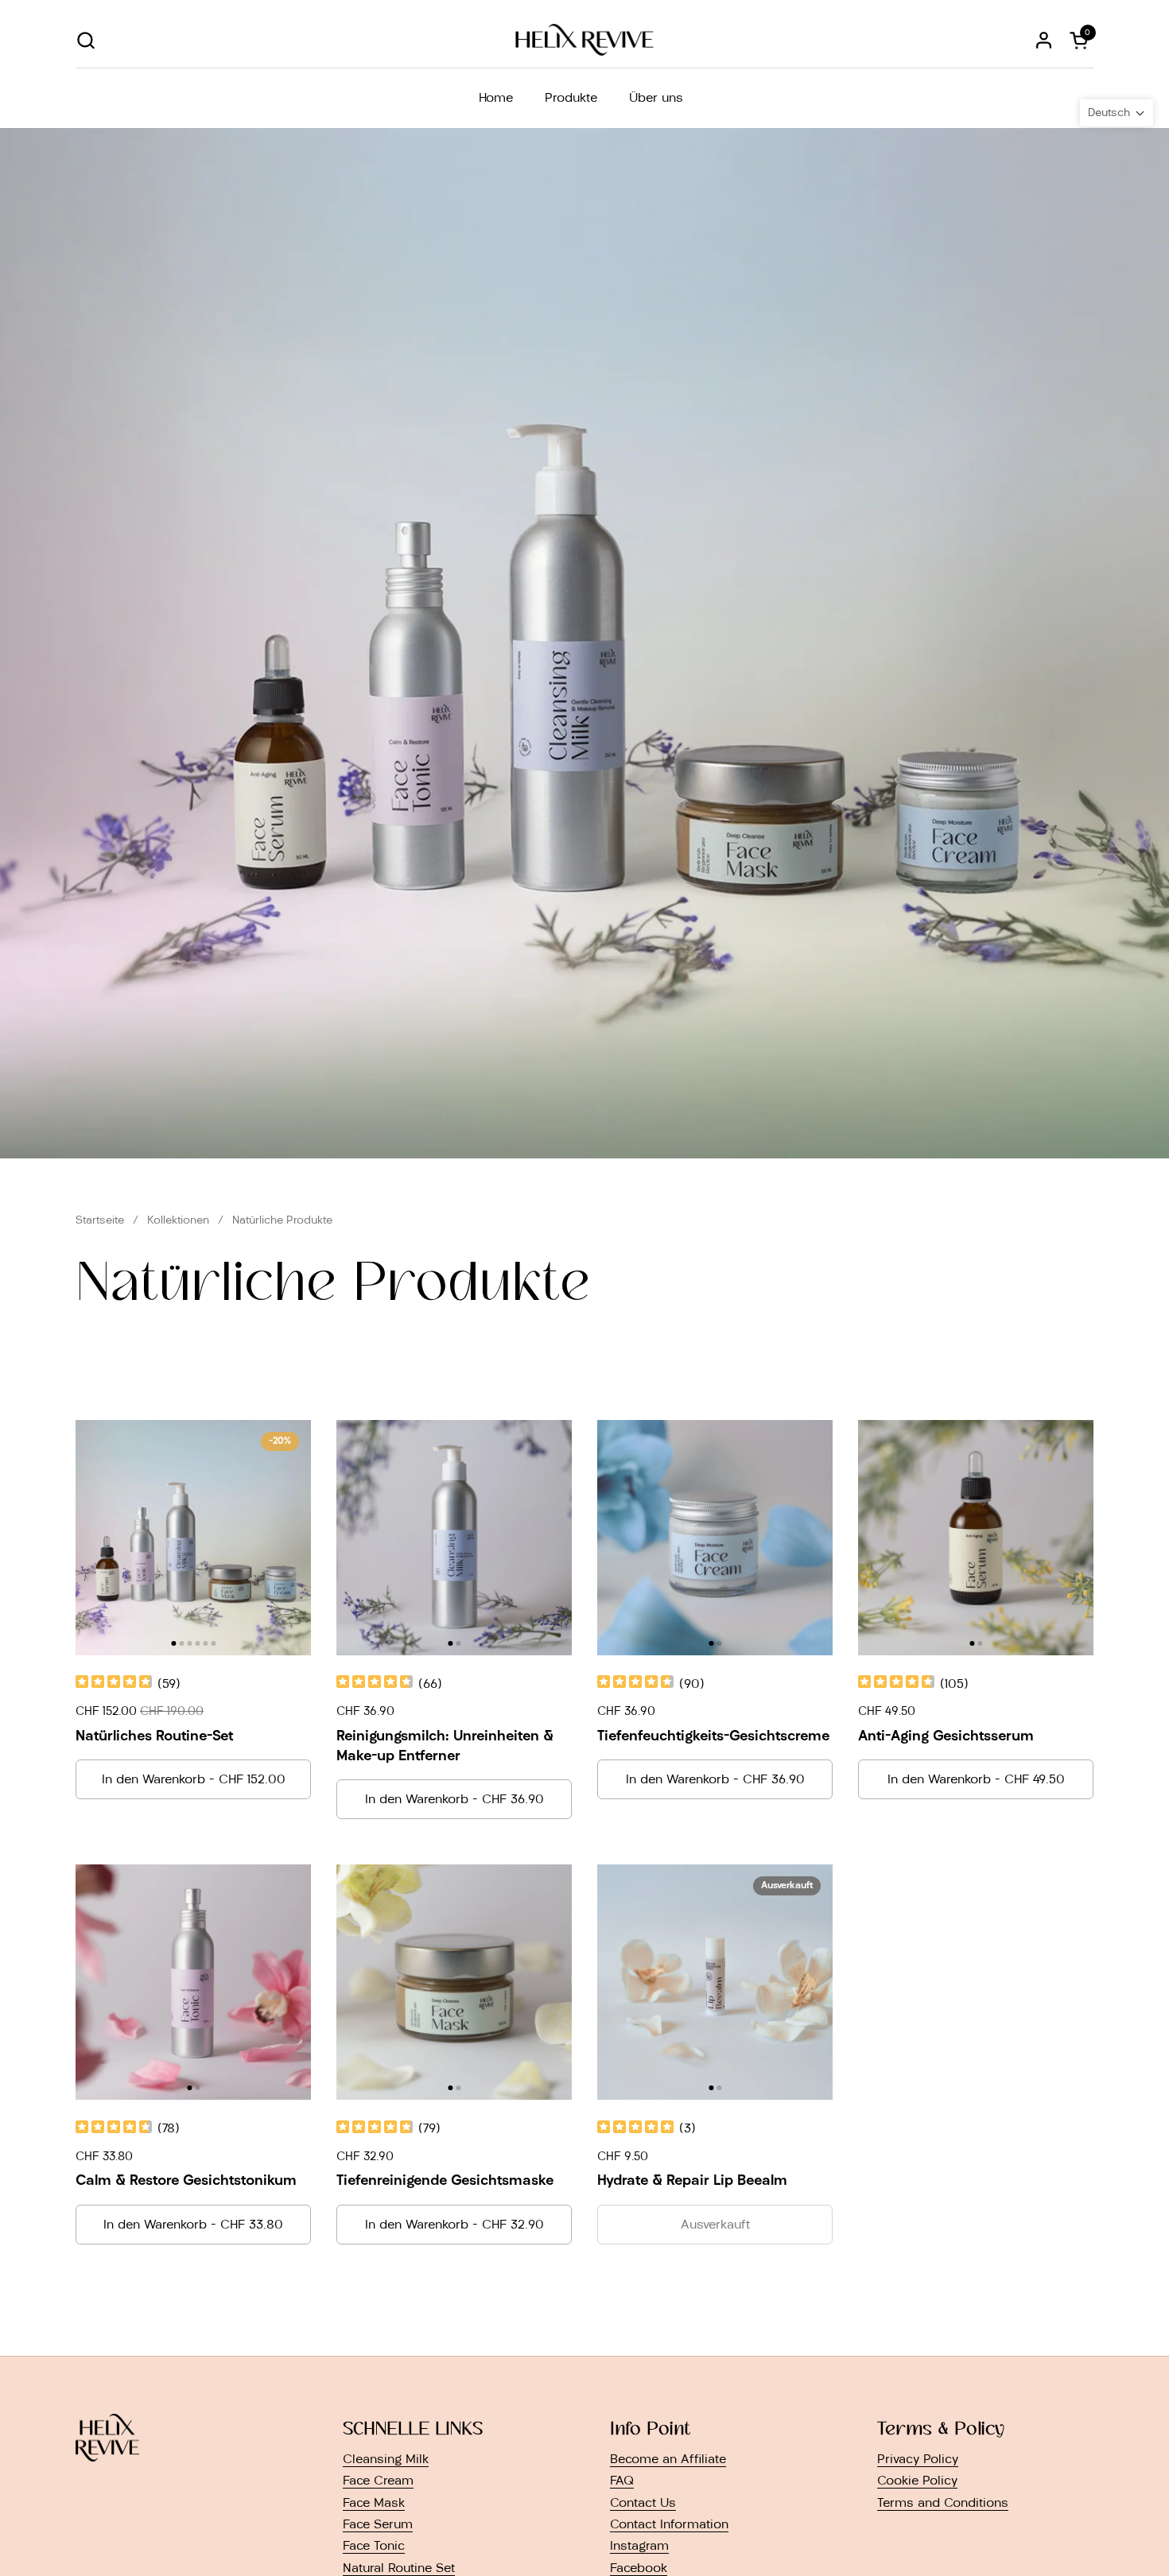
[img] (114, 1684)
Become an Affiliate (668, 2459)
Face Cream (378, 2480)
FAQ (622, 2480)
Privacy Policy (918, 2459)
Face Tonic (374, 2545)
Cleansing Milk (386, 2459)
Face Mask (374, 2502)
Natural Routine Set (399, 2568)
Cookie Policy (917, 2480)
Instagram (639, 2545)
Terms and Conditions (943, 2502)
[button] (85, 40)
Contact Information (669, 2524)
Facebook (639, 2568)
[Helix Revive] (584, 40)
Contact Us (643, 2502)
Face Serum (378, 2524)
